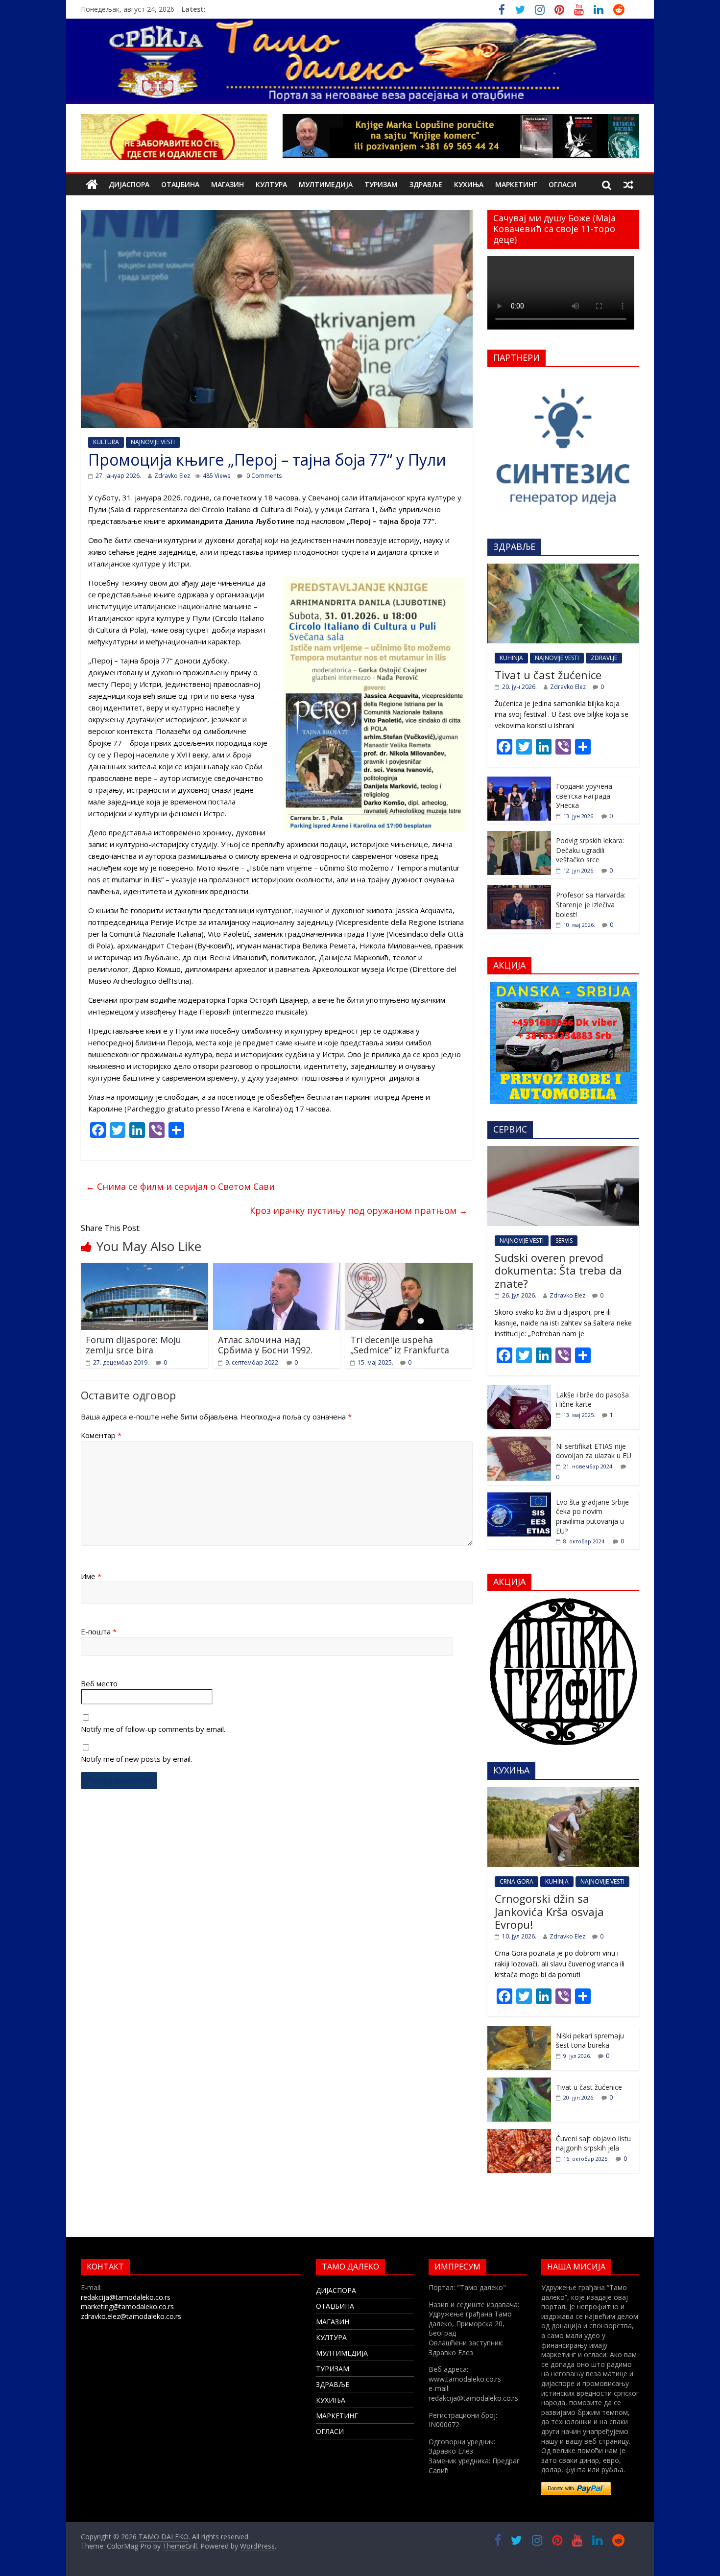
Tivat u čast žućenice (548, 675)
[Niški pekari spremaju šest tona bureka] (519, 2031)
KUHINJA (511, 658)
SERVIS (564, 1241)
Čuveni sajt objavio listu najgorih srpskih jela (593, 2143)
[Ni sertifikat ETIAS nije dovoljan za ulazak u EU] (519, 1442)
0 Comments (263, 476)
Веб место (99, 1683)
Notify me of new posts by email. (136, 1759)
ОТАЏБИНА (180, 184)
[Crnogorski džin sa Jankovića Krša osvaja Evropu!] (563, 1792)
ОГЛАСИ (563, 184)
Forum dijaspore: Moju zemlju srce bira (133, 1345)
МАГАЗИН (228, 184)
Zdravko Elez (172, 476)
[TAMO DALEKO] (92, 185)
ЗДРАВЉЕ (426, 184)
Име (91, 1576)
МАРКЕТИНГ (516, 184)
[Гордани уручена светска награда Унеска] (519, 782)
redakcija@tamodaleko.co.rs (126, 2297)
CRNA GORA (516, 1881)
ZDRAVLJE (604, 658)
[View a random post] (628, 185)
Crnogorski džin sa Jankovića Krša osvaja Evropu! (549, 1911)
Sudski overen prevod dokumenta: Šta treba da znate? (558, 1270)
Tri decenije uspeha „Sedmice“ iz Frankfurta (400, 1345)
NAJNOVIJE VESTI (153, 442)
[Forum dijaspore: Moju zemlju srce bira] (144, 1269)
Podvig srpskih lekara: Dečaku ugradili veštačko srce (590, 850)
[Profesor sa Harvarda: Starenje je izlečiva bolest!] (519, 890)
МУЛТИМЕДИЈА (326, 184)
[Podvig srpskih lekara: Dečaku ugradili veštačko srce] (519, 836)
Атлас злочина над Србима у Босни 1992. (265, 1345)
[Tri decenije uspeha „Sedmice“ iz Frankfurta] (409, 1269)
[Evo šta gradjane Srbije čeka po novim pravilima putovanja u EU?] (519, 1498)
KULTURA (106, 442)
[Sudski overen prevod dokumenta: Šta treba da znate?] (563, 1151)
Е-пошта (99, 1631)
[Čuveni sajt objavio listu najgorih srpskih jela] (519, 2134)
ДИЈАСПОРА (129, 184)
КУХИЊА (469, 184)
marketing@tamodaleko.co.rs (127, 2306)
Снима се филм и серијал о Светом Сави (180, 1186)
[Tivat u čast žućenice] (563, 569)
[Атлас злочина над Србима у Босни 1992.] (277, 1269)
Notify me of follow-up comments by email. (153, 1729)
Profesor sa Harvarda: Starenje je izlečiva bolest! (591, 904)
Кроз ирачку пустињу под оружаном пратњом (359, 1210)
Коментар (101, 1435)
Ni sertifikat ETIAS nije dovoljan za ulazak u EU (594, 1451)
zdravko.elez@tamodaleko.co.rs (131, 2316)
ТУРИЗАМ (381, 184)
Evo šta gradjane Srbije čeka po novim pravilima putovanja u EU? (592, 1516)
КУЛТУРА (271, 184)
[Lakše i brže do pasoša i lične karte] (519, 1390)
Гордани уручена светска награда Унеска (584, 796)
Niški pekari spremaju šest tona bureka (590, 2041)
